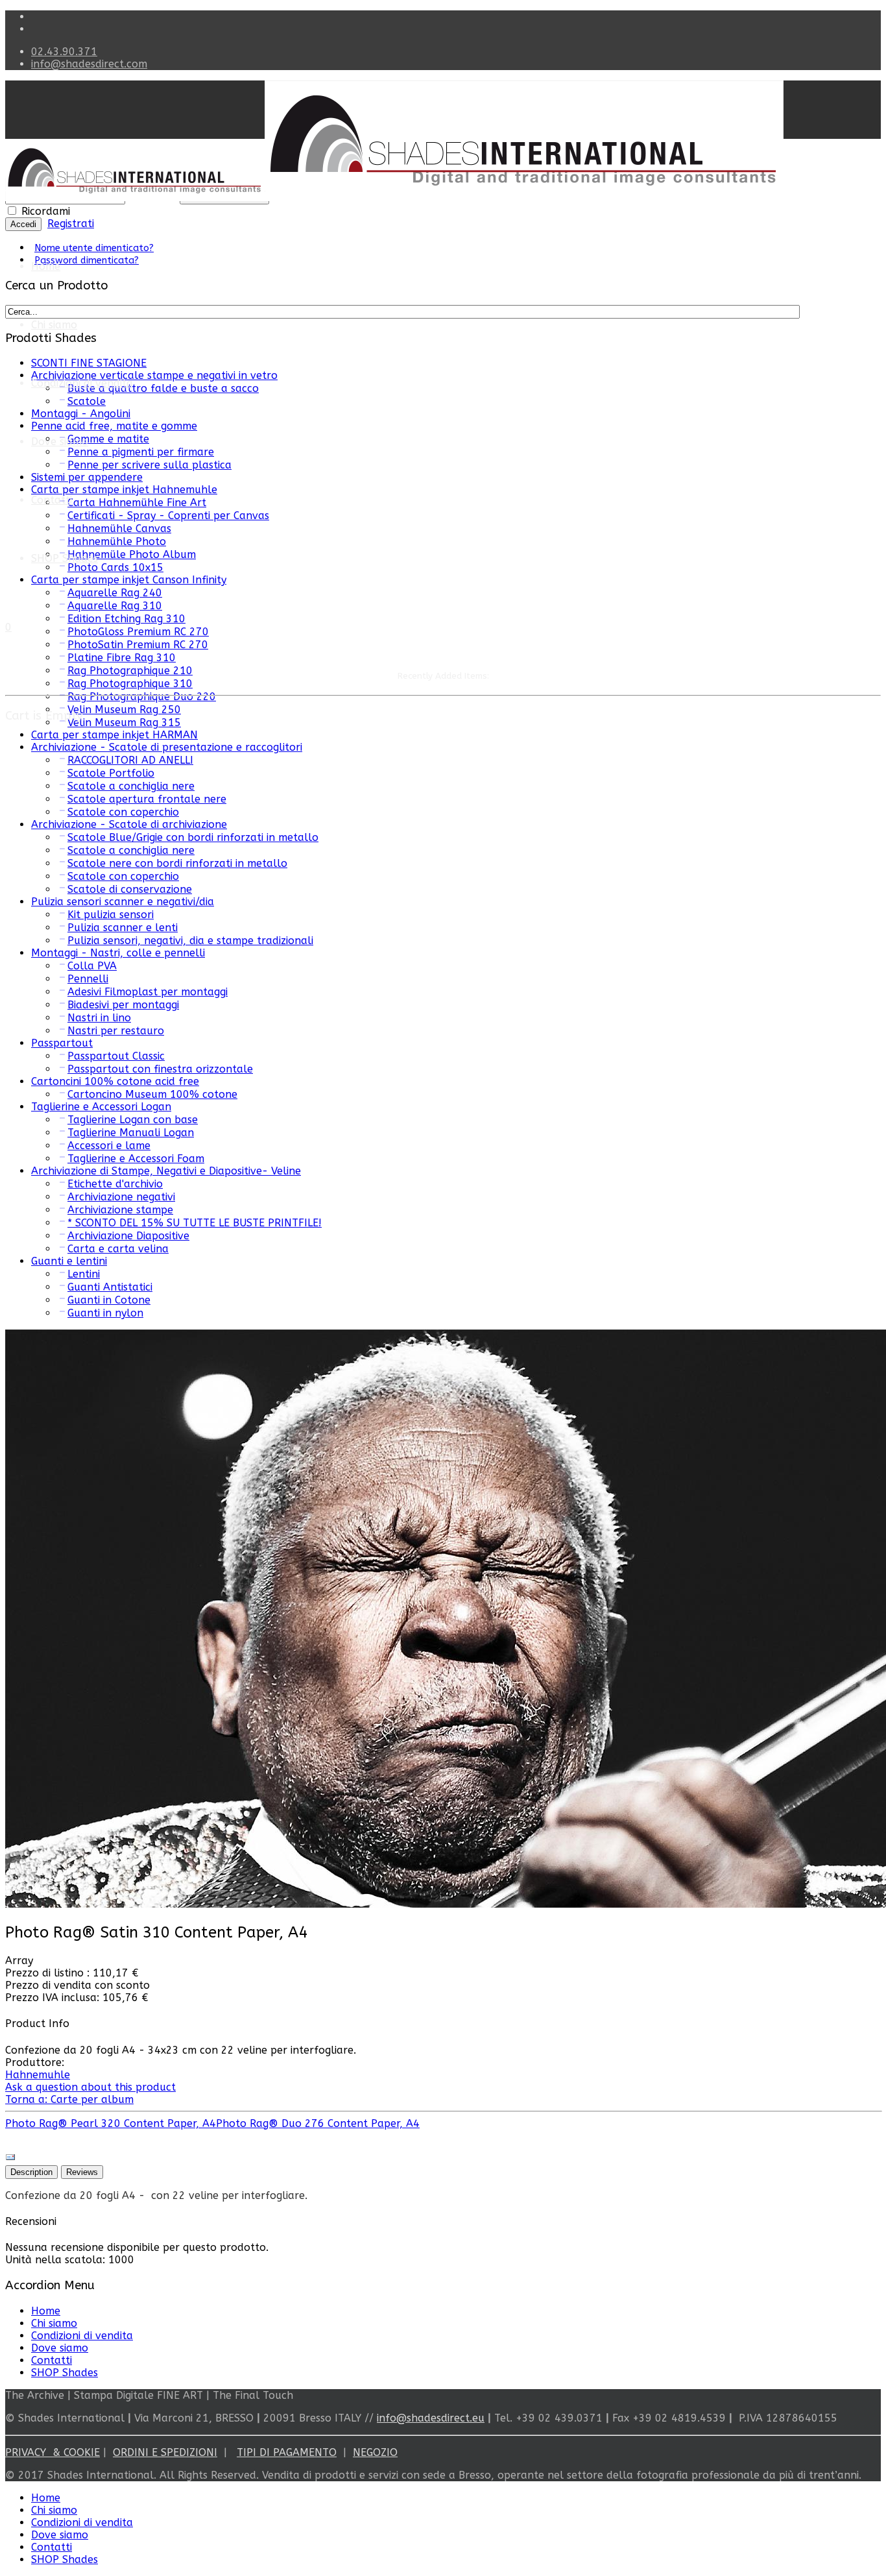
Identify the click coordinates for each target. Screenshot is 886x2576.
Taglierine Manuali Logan (131, 1133)
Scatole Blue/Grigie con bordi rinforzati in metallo (193, 837)
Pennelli (88, 979)
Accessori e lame (109, 1146)
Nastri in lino (99, 1018)
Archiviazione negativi (121, 1197)
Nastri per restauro (116, 1031)
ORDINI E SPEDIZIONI (165, 2452)
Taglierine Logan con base (133, 1120)
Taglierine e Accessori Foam (136, 1159)
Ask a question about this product (90, 2087)
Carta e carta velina (118, 1249)
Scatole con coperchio (123, 812)
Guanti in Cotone (109, 1300)
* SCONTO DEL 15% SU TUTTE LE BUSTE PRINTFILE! (195, 1223)
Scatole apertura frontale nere (147, 799)
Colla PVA (92, 966)
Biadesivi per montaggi (123, 1005)
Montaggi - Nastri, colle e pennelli (118, 953)
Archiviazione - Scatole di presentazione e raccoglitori (167, 747)
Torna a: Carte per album (69, 2099)
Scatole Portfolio (111, 773)
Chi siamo (54, 325)
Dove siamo (60, 2348)
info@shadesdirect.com (89, 64)
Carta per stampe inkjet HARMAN (114, 735)
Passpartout (62, 1043)
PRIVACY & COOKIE (53, 2452)
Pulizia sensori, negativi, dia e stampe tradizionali (190, 941)
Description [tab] (31, 2172)
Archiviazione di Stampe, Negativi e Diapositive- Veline (166, 1171)
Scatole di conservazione (130, 889)
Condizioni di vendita (82, 383)
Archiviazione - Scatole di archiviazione (129, 824)
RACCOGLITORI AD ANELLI (130, 760)
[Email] (10, 2159)
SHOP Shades (65, 558)
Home (46, 266)
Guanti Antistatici (110, 1287)
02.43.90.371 (64, 52)
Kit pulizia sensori (111, 915)
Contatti (52, 500)
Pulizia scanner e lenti (123, 928)
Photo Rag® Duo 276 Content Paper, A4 (318, 2123)
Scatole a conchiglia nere (131, 786)
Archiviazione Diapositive (128, 1236)
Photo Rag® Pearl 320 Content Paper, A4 (111, 2123)
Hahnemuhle (38, 2075)
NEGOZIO (375, 2452)
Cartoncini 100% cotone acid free (115, 1081)
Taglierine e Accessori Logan (101, 1107)
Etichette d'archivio (115, 1184)
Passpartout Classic (116, 1056)
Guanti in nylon (105, 1313)
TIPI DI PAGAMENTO (287, 2452)
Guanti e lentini (69, 1261)
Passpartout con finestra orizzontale (160, 1069)
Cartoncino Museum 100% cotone (152, 1094)
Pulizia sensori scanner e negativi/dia (123, 902)
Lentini (84, 1274)
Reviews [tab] (82, 2172)
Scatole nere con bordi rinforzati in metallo (177, 863)
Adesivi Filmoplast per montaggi (148, 992)
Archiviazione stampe (120, 1210)
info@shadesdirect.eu (431, 2418)
